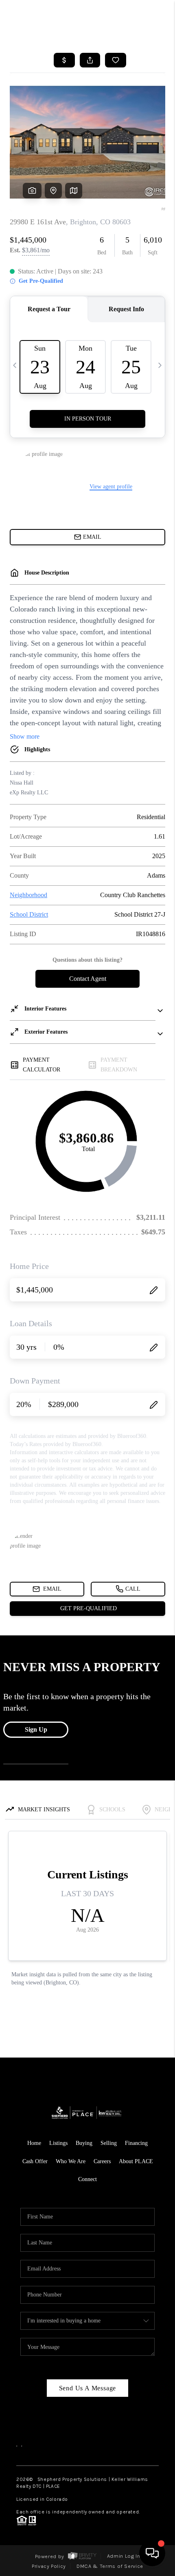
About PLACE (136, 2161)
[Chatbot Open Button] (152, 2553)
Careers (102, 2161)
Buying (84, 2143)
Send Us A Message (88, 2388)
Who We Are (71, 2161)
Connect (87, 2179)
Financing (136, 2143)
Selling (109, 2143)
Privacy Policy (49, 2566)
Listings (58, 2143)
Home (34, 2143)
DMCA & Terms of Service (110, 2566)
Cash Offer (35, 2161)
